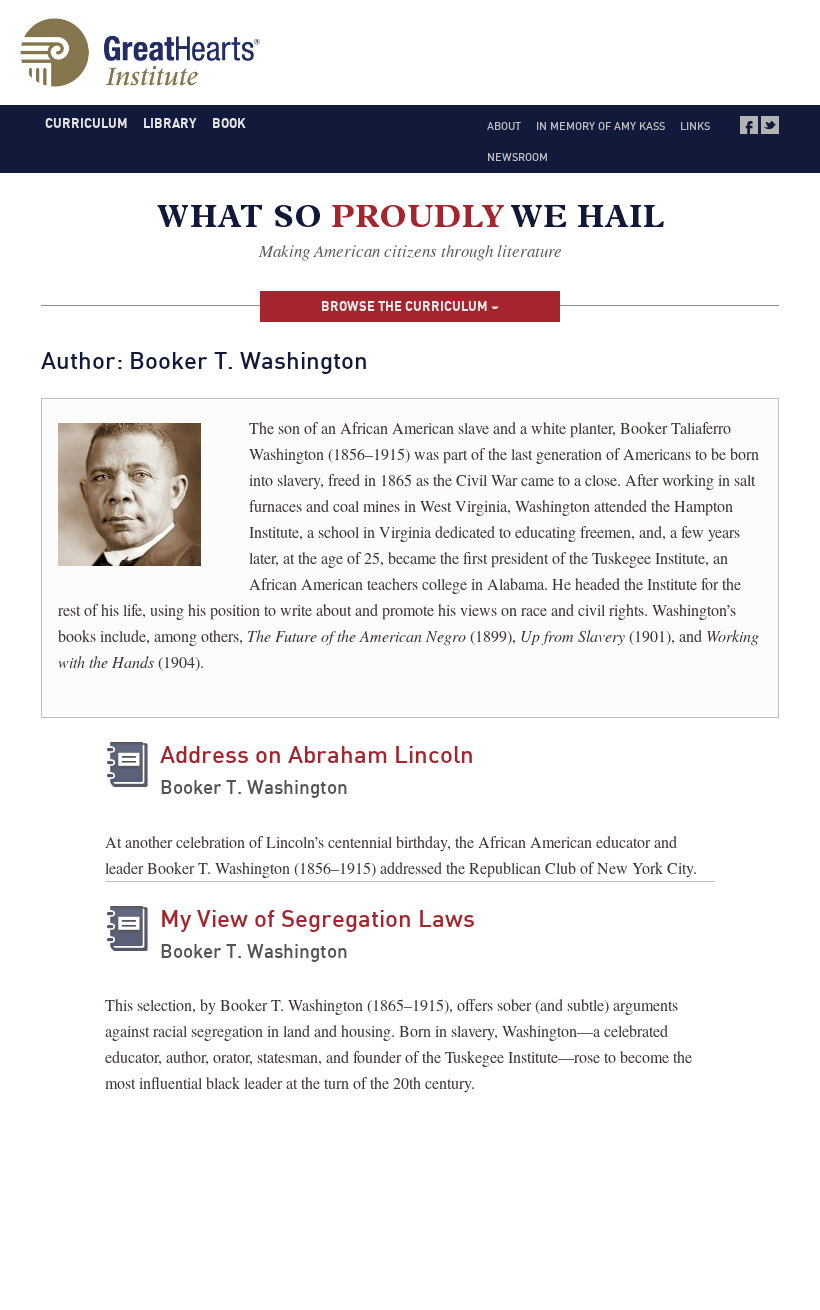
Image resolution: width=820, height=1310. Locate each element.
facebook (749, 125)
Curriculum (86, 123)
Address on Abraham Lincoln (317, 754)
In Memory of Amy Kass (600, 126)
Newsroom (517, 157)
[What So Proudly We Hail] (410, 220)
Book (229, 123)
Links (695, 126)
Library (169, 123)
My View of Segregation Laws (317, 918)
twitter (770, 125)
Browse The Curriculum (406, 306)
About (504, 126)
